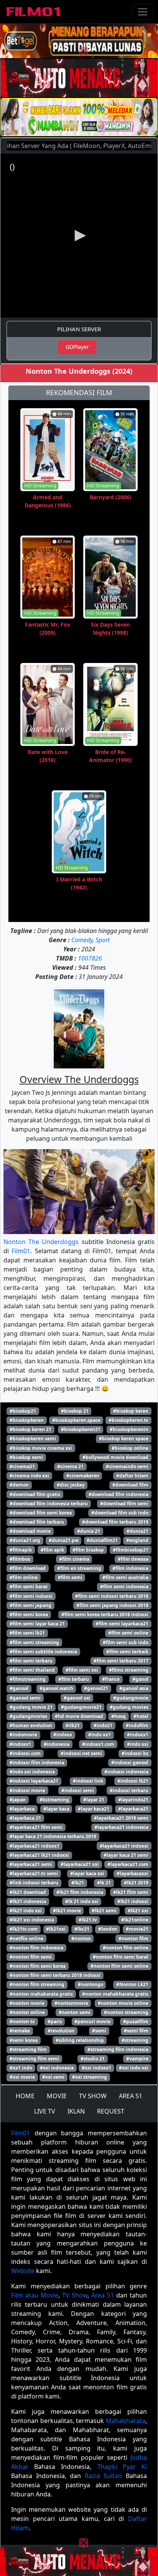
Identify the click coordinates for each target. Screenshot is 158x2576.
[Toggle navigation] (143, 12)
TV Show (75, 2295)
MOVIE (57, 2096)
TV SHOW (93, 2096)
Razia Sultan (104, 2476)
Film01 (21, 1251)
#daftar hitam (132, 1476)
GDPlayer (77, 347)
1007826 (90, 958)
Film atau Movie (35, 2295)
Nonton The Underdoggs (41, 1242)
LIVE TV (45, 2111)
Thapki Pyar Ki (122, 2467)
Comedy (82, 940)
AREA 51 (131, 2096)
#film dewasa (133, 1559)
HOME (25, 2096)
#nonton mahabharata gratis (115, 1994)
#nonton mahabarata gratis (41, 1994)
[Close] (84, 51)
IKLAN (76, 2111)
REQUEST (111, 2111)
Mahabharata (126, 2421)
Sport (103, 940)
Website (23, 2271)
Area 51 (103, 2295)
